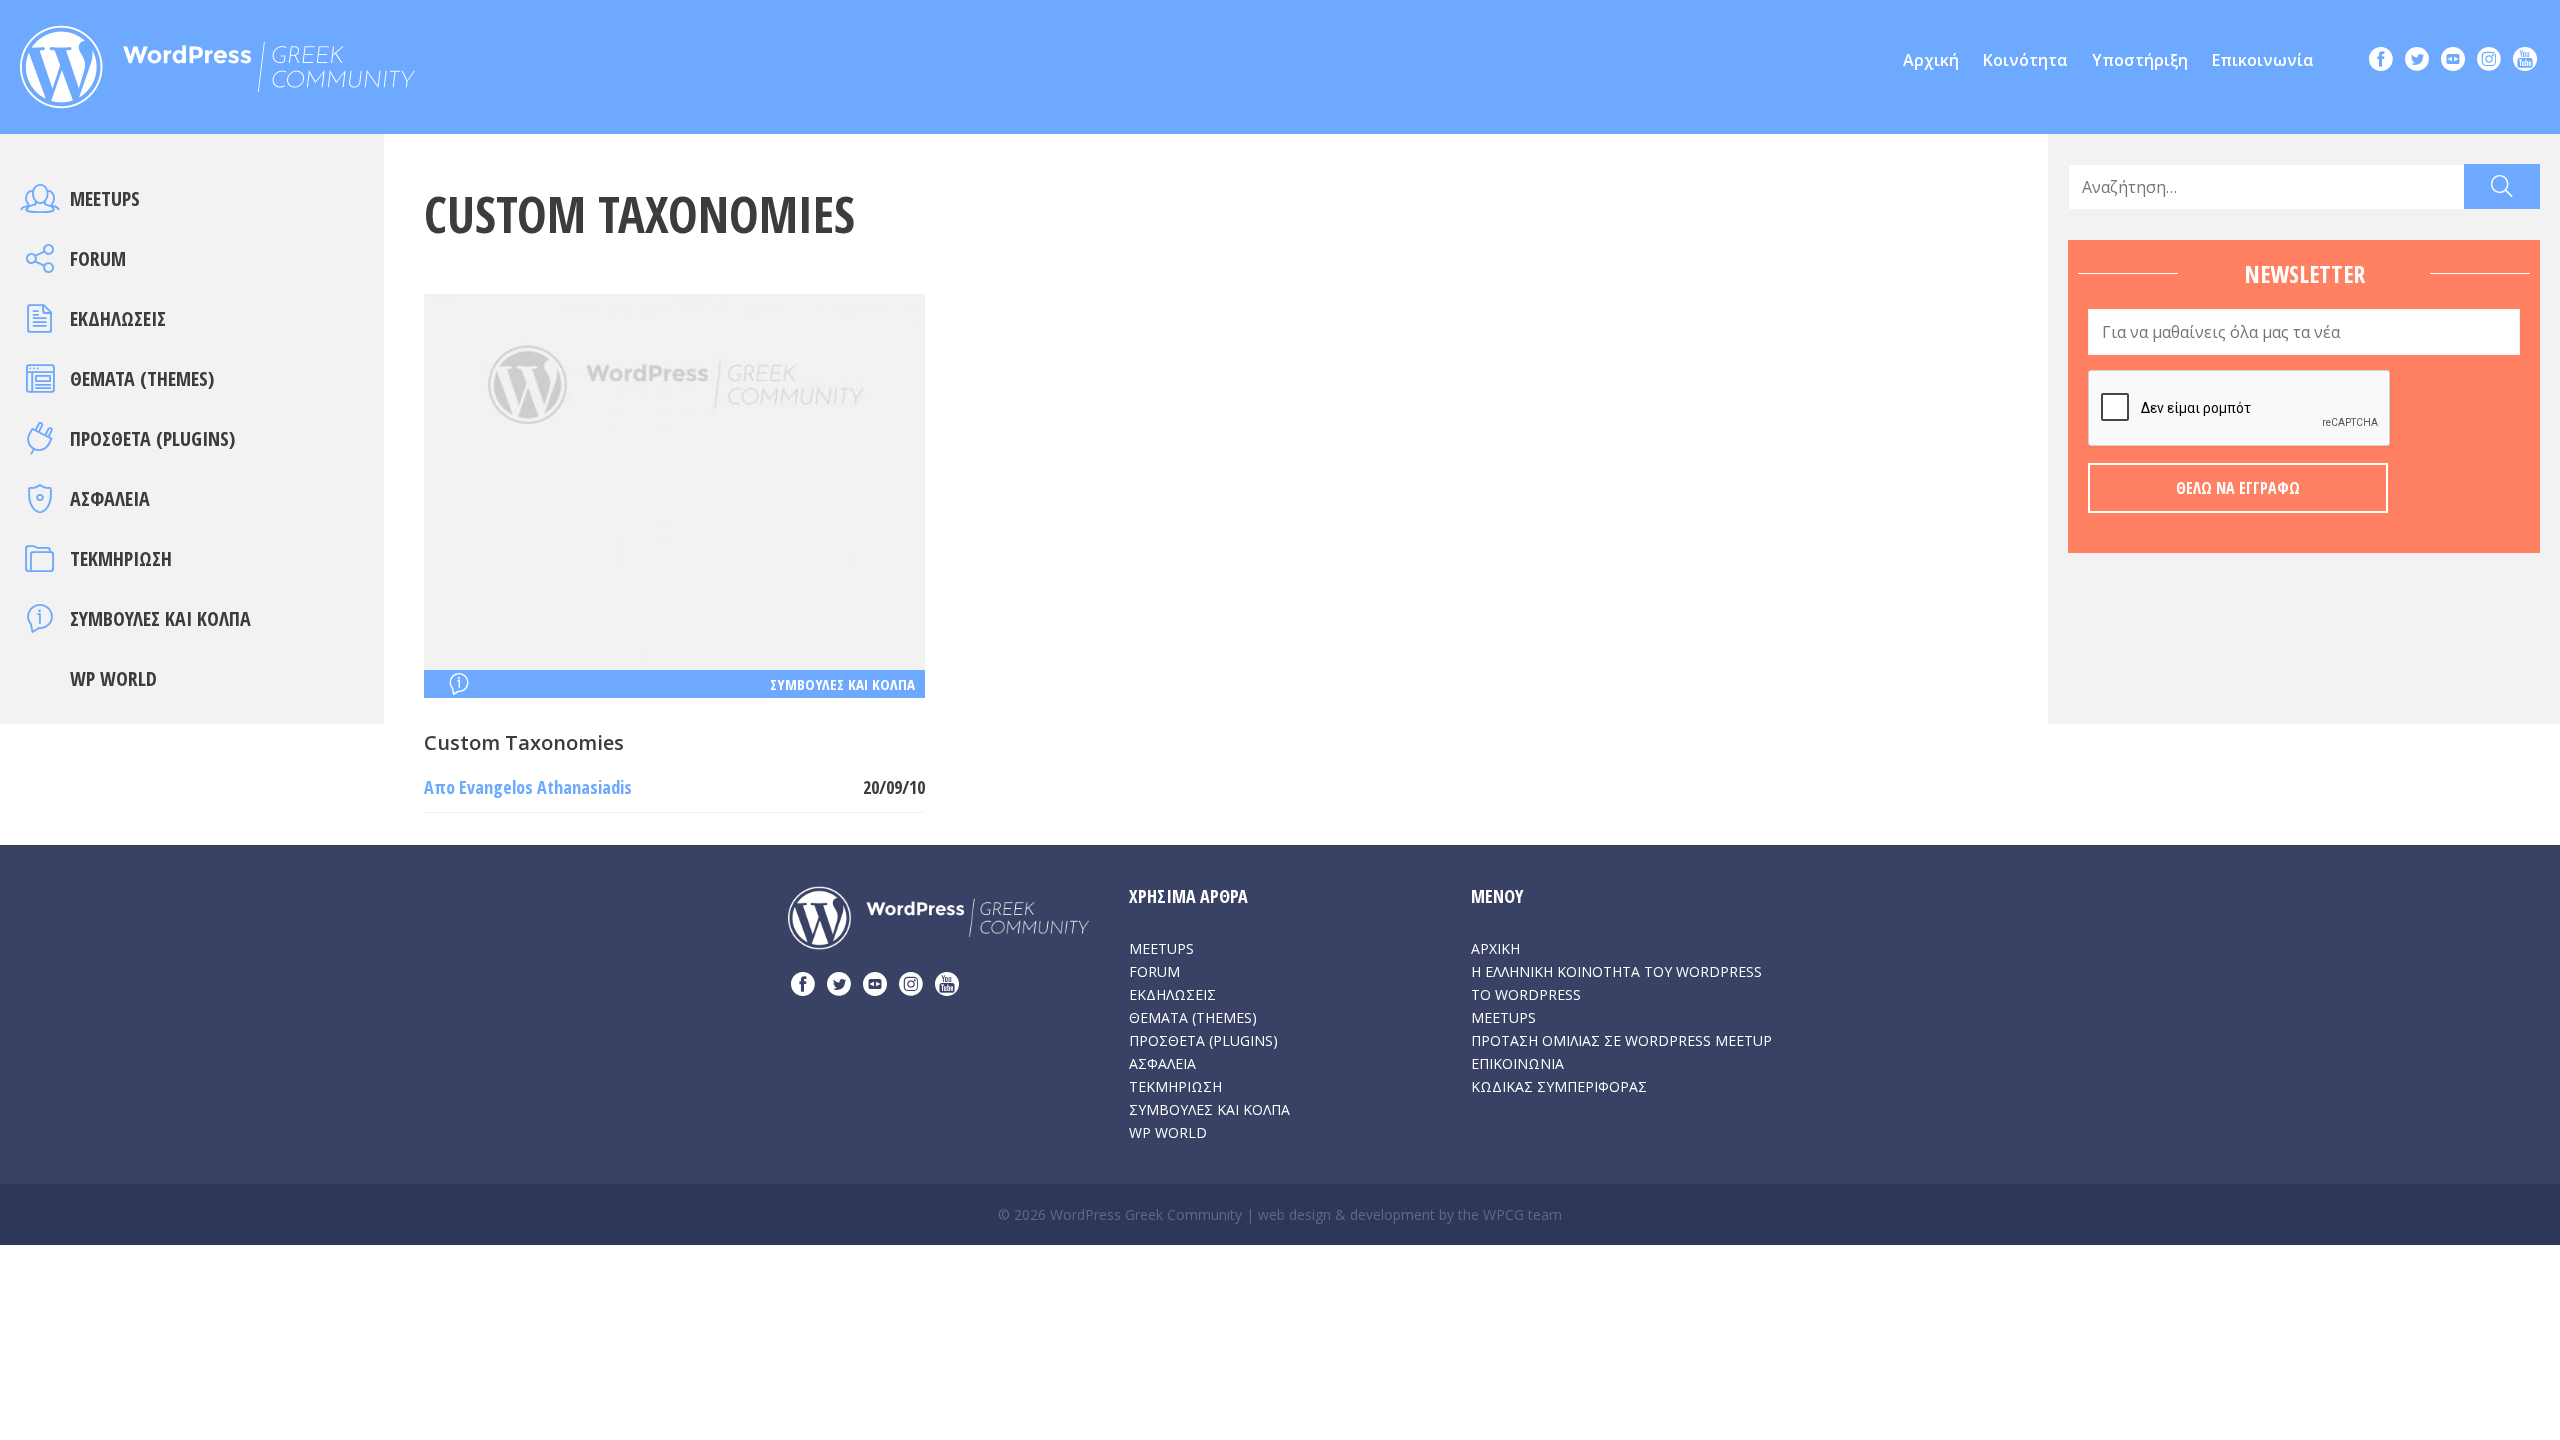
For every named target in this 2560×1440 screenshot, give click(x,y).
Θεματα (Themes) (142, 378)
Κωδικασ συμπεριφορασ (1559, 1086)
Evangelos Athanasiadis (545, 787)
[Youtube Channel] (2525, 61)
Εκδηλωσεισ (118, 318)
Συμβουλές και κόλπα (842, 684)
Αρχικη (1495, 948)
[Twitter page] (2417, 61)
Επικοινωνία (2263, 60)
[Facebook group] (2381, 61)
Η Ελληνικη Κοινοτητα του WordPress (1616, 971)
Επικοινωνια (1517, 1063)
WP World (113, 678)
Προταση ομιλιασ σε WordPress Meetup (1621, 1040)
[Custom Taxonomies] (674, 480)
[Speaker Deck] (2453, 61)
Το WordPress (1526, 994)
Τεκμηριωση (121, 558)
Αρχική (1931, 60)
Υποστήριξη (2140, 60)
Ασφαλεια (110, 498)
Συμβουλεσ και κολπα (160, 618)
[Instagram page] (2489, 61)
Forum (98, 258)
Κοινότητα (2025, 60)
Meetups (105, 198)
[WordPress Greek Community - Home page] (217, 61)
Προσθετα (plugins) (152, 438)
